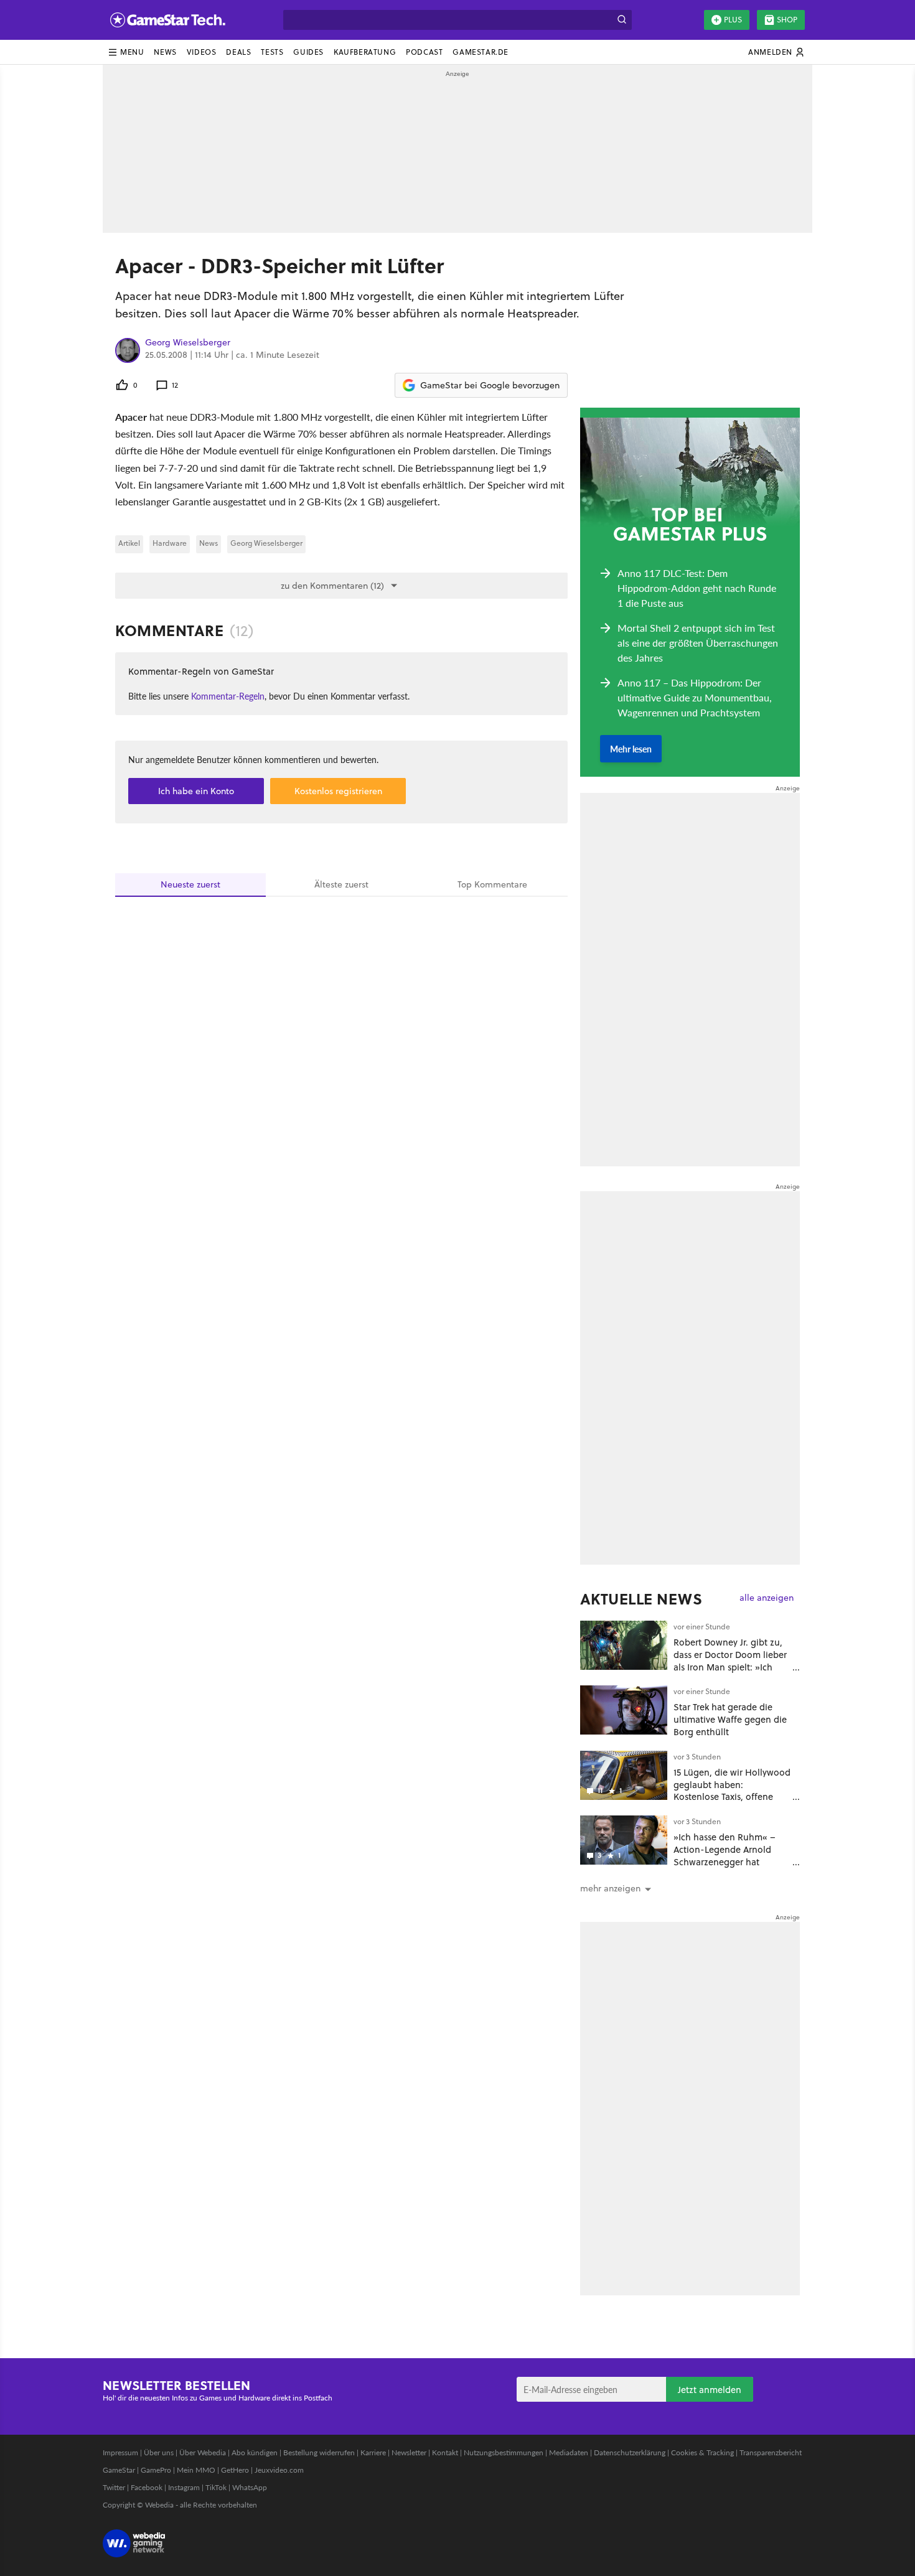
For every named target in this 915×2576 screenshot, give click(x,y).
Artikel (129, 543)
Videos (202, 52)
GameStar (119, 2470)
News (165, 52)
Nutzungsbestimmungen (504, 2452)
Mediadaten (569, 2452)
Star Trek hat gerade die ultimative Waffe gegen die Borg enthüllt (730, 1719)
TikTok (216, 2487)
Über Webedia (203, 2452)
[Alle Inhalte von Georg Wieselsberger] (128, 350)
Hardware (170, 543)
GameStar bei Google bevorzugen (490, 385)
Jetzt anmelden (710, 2390)
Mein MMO (196, 2470)
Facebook (147, 2487)
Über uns (159, 2452)
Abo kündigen (255, 2452)
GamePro (156, 2470)
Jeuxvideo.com (279, 2470)
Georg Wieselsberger (188, 343)
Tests (272, 52)
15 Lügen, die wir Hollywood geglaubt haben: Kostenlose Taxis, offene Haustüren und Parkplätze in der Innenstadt (732, 1797)
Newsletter (409, 2452)
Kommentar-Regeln (228, 696)
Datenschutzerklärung (630, 2452)
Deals (238, 52)
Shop (787, 20)
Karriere (373, 2452)
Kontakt (445, 2452)
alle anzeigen (767, 1598)
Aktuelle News (641, 1599)
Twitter (114, 2487)
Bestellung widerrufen (319, 2452)
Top (492, 884)
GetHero (235, 2470)
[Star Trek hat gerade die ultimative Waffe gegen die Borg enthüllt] (624, 1710)
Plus (733, 20)
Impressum (120, 2452)
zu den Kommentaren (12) (332, 586)
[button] (126, 52)
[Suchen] (622, 20)
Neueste (190, 884)
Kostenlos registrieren (338, 791)
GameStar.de (481, 52)
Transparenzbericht (771, 2452)
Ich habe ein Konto (196, 791)
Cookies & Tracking (702, 2452)
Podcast (424, 52)
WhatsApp (250, 2487)
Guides (308, 52)
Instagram (184, 2487)
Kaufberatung (365, 52)
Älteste (341, 884)
